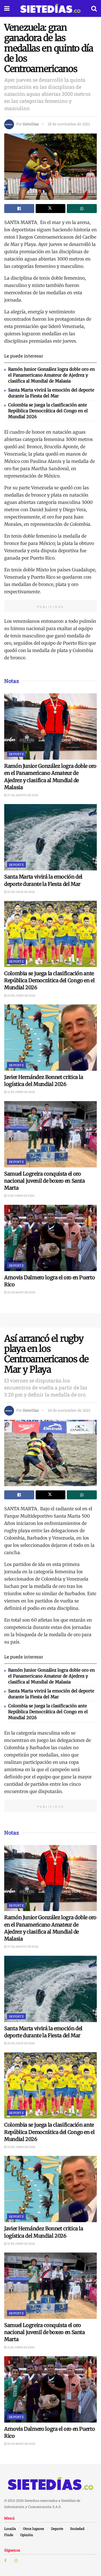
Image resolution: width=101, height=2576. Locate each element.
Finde (9, 2535)
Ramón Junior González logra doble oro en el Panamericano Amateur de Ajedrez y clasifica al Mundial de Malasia (51, 375)
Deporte (16, 754)
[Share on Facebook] (19, 209)
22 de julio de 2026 (21, 892)
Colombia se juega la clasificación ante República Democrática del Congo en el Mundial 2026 (48, 411)
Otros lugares (34, 2529)
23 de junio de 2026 (21, 996)
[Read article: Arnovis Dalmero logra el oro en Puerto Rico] (50, 1238)
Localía (10, 2529)
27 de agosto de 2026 (23, 795)
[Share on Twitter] (51, 209)
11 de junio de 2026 (21, 1196)
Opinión (27, 2535)
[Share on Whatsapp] (82, 209)
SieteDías (31, 124)
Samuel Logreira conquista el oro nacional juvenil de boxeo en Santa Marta (45, 1181)
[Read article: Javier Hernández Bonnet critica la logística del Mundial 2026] (50, 1038)
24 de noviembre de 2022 (69, 1410)
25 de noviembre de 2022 (69, 124)
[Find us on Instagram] (16, 2561)
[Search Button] (94, 8)
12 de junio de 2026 (21, 1092)
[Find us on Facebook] (5, 2561)
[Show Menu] (7, 8)
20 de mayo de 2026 (21, 1292)
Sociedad (77, 2529)
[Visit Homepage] (50, 8)
